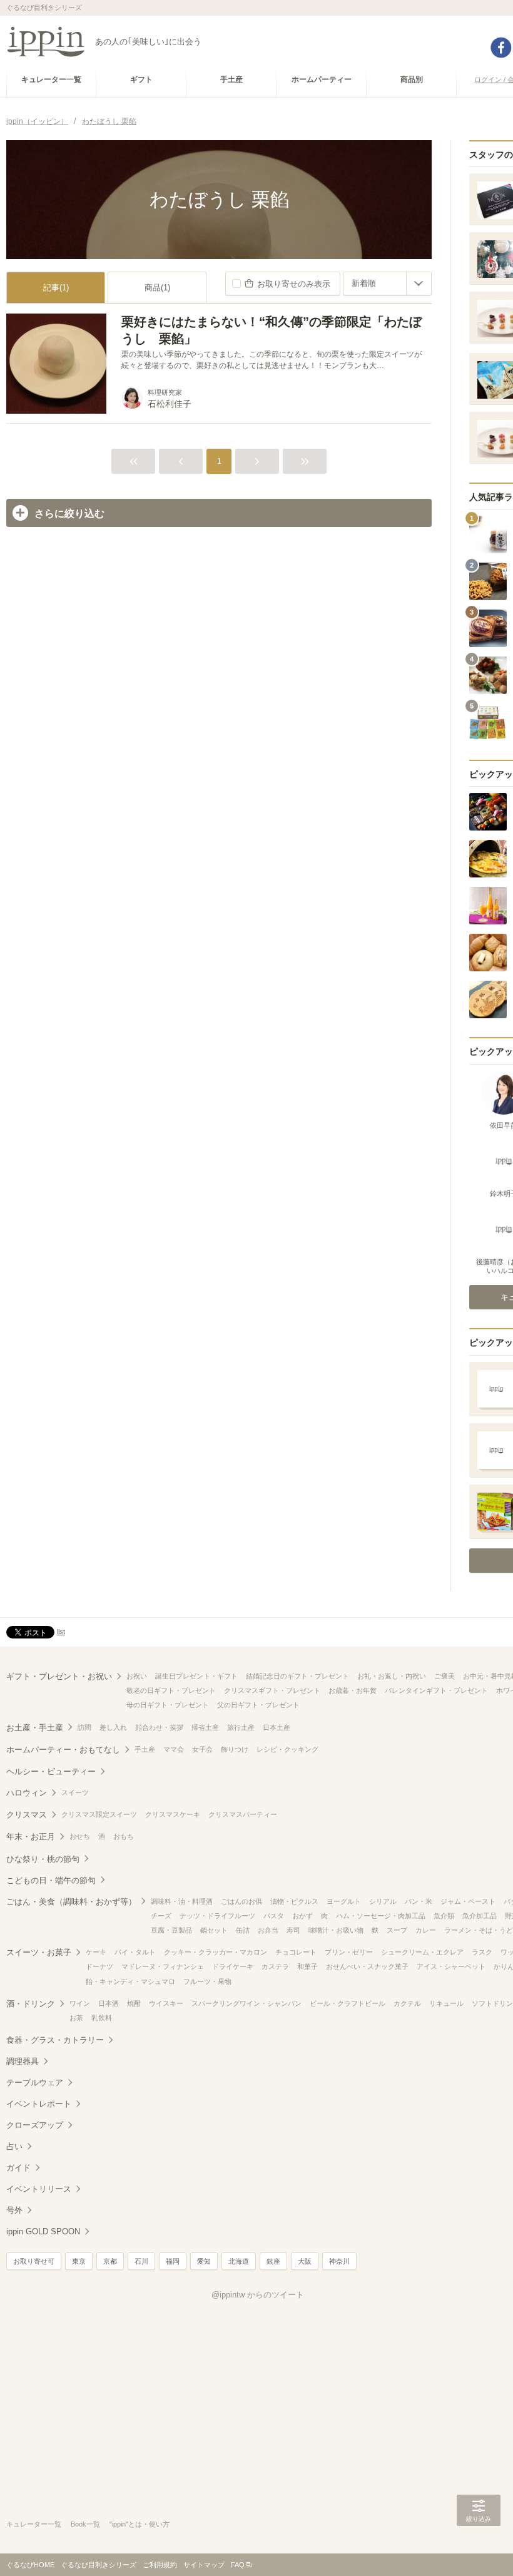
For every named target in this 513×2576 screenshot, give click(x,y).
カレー (426, 1930)
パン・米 (419, 1901)
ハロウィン (27, 1793)
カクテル (407, 2003)
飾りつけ (235, 1749)
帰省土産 (205, 1727)
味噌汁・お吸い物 (336, 1930)
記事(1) (56, 288)
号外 (14, 2210)
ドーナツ (99, 1966)
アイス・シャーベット (451, 1966)
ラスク (482, 1952)
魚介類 (444, 1916)
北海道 (239, 2261)
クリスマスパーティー (243, 1814)
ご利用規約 (160, 2565)
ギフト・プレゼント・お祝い (59, 1676)
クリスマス (27, 1815)
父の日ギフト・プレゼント (258, 1705)
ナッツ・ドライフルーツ (217, 1916)
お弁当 (268, 1930)
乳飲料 (102, 2018)
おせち (80, 1836)
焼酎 (134, 2003)
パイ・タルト (135, 1952)
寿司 (293, 1930)
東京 (79, 2261)
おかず (302, 1916)
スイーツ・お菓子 (39, 1952)
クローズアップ (35, 2125)
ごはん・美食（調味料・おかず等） (71, 1902)
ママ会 (174, 1749)
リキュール (446, 2003)
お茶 (76, 2018)
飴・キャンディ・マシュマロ (130, 1981)
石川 (141, 2261)
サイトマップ (204, 2565)
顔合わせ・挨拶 (159, 1727)
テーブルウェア (35, 2083)
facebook (501, 48)
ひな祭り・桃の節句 (43, 1859)
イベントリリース (39, 2189)
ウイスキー (166, 2003)
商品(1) (157, 288)
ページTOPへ (479, 2548)
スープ (397, 1930)
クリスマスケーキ (173, 1814)
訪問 (84, 1727)
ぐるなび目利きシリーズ (99, 2565)
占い (14, 2146)
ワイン (80, 2003)
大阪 (305, 2261)
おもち (124, 1836)
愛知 (204, 2261)
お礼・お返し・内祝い (392, 1676)
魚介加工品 (480, 1916)
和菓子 (307, 1966)
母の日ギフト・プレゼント (168, 1705)
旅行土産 (241, 1727)
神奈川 (339, 2261)
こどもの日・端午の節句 (51, 1880)
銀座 (273, 2261)
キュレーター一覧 (34, 2524)
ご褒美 (444, 1676)
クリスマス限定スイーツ (99, 1814)
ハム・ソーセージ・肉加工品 (381, 1916)
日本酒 (109, 2003)
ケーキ (96, 1952)
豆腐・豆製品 (171, 1930)
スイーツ (75, 1792)
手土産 (145, 1749)
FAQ (238, 2565)
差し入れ (113, 1727)
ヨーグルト (344, 1901)
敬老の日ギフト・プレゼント (171, 1690)
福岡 (173, 2261)
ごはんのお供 (241, 1901)
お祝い (137, 1676)
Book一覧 (85, 2524)
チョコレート (296, 1952)
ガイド (18, 2168)
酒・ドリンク (31, 2004)
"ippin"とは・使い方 (140, 2524)
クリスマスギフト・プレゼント (272, 1690)
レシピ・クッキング (287, 1749)
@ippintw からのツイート (258, 2295)
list (61, 1632)
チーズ (161, 1916)
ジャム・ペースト (468, 1901)
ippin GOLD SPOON (43, 2231)
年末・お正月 (31, 1837)
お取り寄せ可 (34, 2261)
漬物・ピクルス (294, 1901)
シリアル (383, 1901)
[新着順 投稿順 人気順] (387, 284)
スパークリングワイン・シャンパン (246, 2003)
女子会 (202, 1749)
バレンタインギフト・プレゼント (436, 1690)
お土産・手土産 (35, 1728)
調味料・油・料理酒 (182, 1901)
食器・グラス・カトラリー (55, 2040)
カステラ (275, 1966)
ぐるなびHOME (30, 2565)
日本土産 (277, 1727)
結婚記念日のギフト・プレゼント (297, 1676)
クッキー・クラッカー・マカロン (216, 1952)
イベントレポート (39, 2104)
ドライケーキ (233, 1966)
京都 (110, 2261)
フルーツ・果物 (207, 1981)
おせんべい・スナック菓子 (367, 1966)
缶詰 (243, 1930)
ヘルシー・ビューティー (51, 1771)
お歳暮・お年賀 (353, 1690)
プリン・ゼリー (349, 1952)
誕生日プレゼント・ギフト (196, 1676)
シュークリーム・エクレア (422, 1952)
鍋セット (214, 1930)
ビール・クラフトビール (348, 2003)
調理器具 (23, 2061)
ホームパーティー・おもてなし (63, 1750)
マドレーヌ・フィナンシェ (163, 1966)
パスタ (274, 1916)
